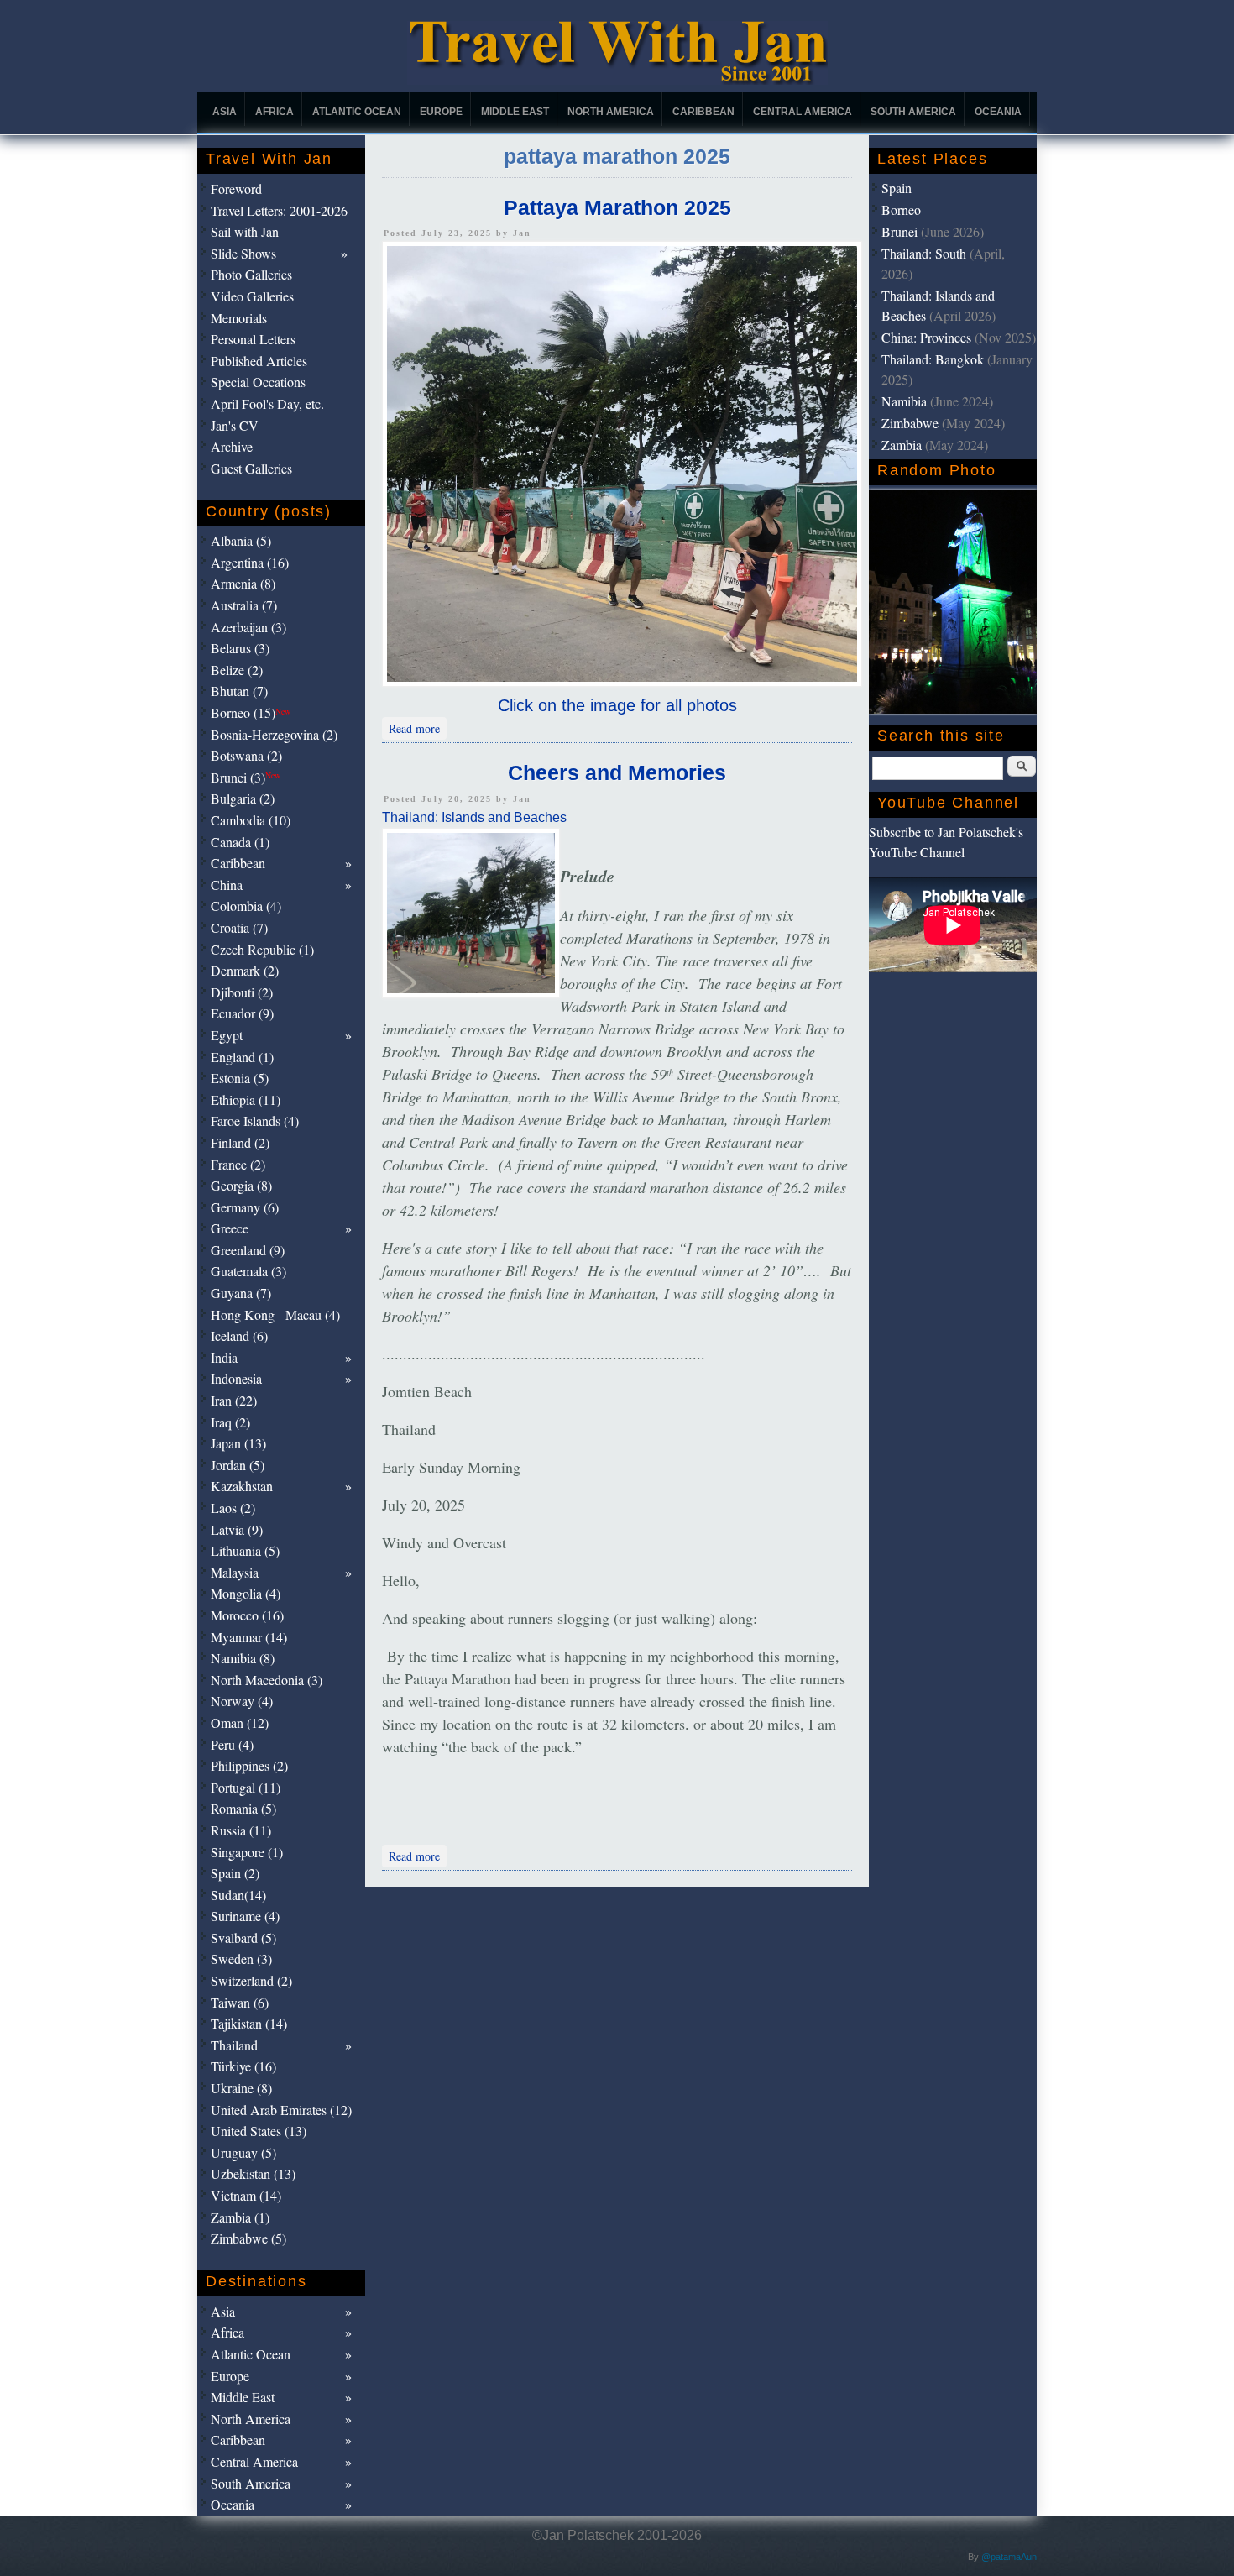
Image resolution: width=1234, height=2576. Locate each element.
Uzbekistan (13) (253, 2173)
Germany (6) (245, 1207)
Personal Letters (253, 339)
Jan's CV (235, 425)
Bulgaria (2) (243, 798)
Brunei (899, 231)
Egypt (227, 1035)
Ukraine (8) (241, 2088)
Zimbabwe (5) (248, 2238)
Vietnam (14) (246, 2195)
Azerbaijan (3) (248, 627)
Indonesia (236, 1378)
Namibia (904, 401)
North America (611, 112)
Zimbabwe (910, 423)
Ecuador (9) (242, 1013)
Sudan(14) (238, 1895)
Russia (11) (241, 1830)
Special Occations (258, 382)
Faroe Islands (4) (255, 1120)
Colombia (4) (246, 906)
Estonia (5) (240, 1078)
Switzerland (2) (251, 1980)
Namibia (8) (243, 1658)
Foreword (236, 188)
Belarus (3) (240, 648)
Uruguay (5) (243, 2152)
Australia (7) (244, 605)
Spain (897, 188)
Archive (232, 446)
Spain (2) (235, 1873)
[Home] (617, 80)
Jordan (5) (238, 1465)
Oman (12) (240, 1723)
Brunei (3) (246, 777)
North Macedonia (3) (267, 1680)
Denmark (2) (245, 970)
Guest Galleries (251, 468)
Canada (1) (240, 842)
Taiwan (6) (240, 2002)
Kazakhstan (242, 1486)
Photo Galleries (251, 274)
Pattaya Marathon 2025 (617, 207)
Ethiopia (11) (246, 1100)
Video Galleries (252, 296)
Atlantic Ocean (357, 112)
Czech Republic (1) (262, 949)
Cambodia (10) (251, 820)
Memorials (239, 318)
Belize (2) (237, 670)
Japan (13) (238, 1443)
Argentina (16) (250, 562)
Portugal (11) (246, 1787)
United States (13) (259, 2131)
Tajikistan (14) (249, 2023)
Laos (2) (233, 1508)
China (227, 885)
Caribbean (703, 112)
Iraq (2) (230, 1422)
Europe (441, 112)
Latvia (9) (237, 1529)
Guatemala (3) (248, 1271)
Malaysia (235, 1572)
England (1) (242, 1057)
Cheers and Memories (617, 772)
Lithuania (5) (245, 1550)
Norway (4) (242, 1701)
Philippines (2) (249, 1765)
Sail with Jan (245, 231)
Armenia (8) (243, 583)
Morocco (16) (247, 1615)
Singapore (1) (247, 1852)
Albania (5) (241, 540)
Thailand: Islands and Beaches (474, 817)
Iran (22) (234, 1400)
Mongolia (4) (246, 1593)
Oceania (998, 112)
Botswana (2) (246, 755)
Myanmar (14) (249, 1637)
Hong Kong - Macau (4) (275, 1314)
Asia (225, 112)
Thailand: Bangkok (933, 359)
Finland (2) (240, 1142)
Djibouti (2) (242, 992)
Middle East (515, 112)
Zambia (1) (240, 2217)
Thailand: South (924, 253)
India (224, 1357)
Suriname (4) (245, 1916)
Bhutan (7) (239, 691)
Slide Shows (243, 253)
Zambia (902, 445)
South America (913, 112)
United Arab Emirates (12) (281, 2110)
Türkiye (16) (243, 2066)
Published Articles (259, 361)
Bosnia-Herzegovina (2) (274, 734)
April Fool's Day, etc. (267, 403)
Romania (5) (243, 1808)
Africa (275, 112)
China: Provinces (926, 337)
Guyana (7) (241, 1293)
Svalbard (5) (243, 1937)
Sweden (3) (241, 1958)
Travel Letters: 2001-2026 (279, 210)
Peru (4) (232, 1744)
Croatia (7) (239, 927)
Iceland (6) (239, 1335)
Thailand (234, 2045)
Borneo (901, 209)
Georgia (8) (241, 1185)
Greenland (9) (248, 1250)
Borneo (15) (251, 712)
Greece (230, 1228)
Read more (418, 728)
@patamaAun (1009, 2557)
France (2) (238, 1164)
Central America (803, 112)
